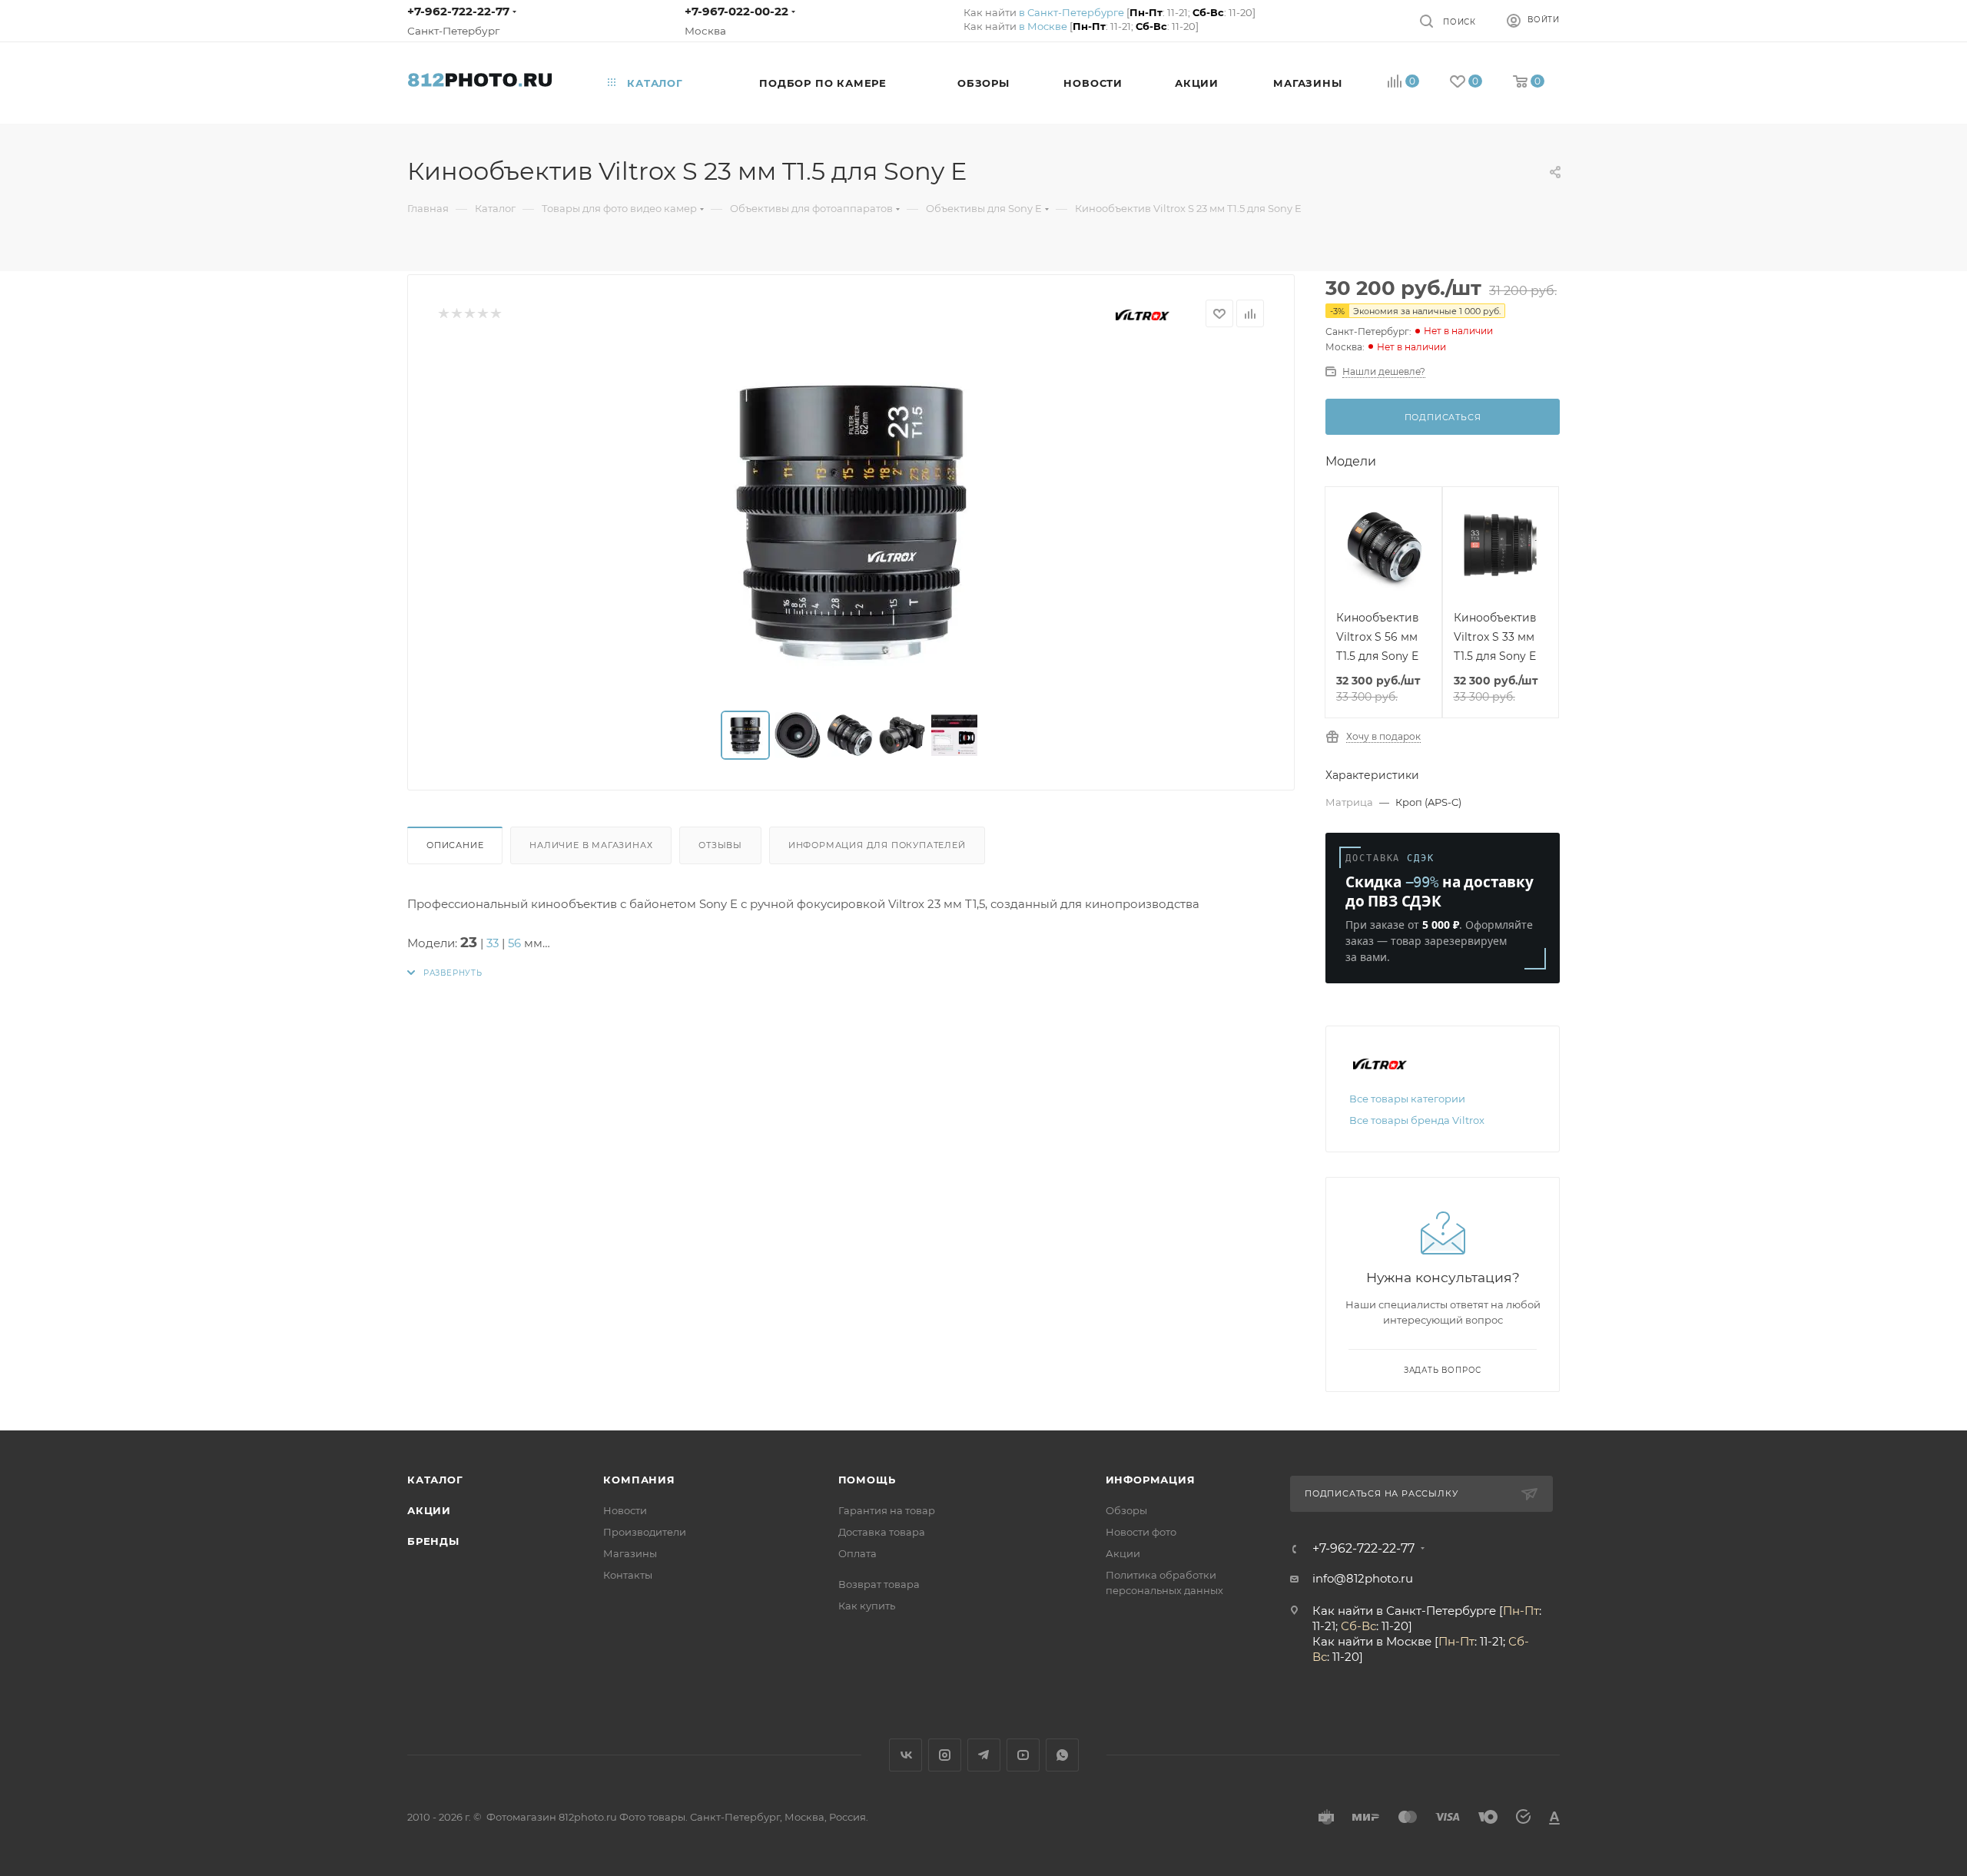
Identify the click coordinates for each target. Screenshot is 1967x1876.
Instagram (945, 1755)
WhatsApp (1062, 1755)
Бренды (433, 1541)
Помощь (867, 1480)
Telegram (984, 1755)
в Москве (1043, 26)
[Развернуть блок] (445, 973)
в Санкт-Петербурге (1071, 12)
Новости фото (1141, 1532)
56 (514, 943)
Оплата (857, 1553)
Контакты (628, 1575)
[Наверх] (1892, 1371)
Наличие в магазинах (591, 845)
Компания (639, 1480)
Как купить (867, 1606)
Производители (645, 1532)
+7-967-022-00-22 (736, 11)
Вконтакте (906, 1755)
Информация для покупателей (877, 845)
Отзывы (720, 845)
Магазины (630, 1553)
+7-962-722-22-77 (458, 11)
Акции (429, 1510)
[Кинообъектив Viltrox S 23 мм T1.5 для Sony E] (851, 519)
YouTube (1023, 1755)
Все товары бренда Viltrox (1417, 1120)
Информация (1151, 1480)
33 (493, 943)
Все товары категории (1407, 1099)
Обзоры (1126, 1510)
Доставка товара (882, 1532)
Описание (455, 845)
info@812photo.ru (1363, 1578)
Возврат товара (879, 1584)
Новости (625, 1510)
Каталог (435, 1480)
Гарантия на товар (887, 1510)
